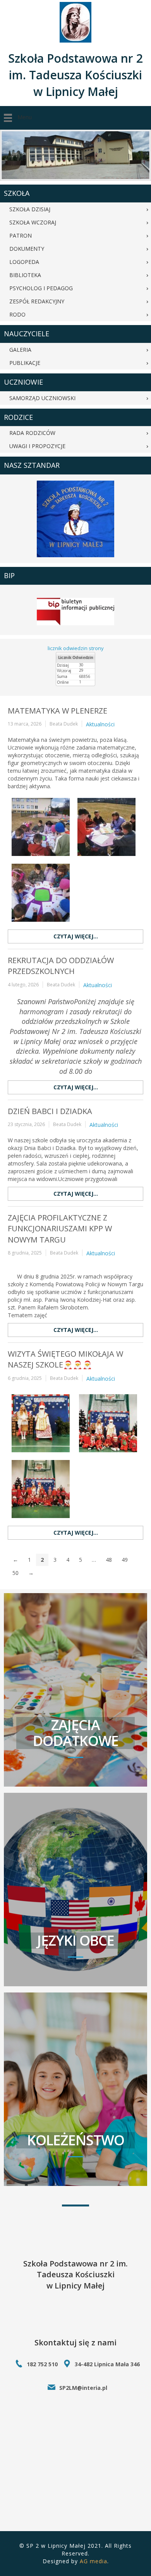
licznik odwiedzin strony (76, 648)
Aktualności (100, 724)
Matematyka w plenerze (57, 711)
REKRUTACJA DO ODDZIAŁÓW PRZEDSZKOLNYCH (61, 966)
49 (125, 1560)
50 (15, 1573)
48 (109, 1560)
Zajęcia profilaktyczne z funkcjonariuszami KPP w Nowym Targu (60, 1229)
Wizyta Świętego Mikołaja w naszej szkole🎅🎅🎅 (65, 1359)
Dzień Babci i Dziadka (50, 1111)
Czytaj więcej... (76, 936)
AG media (94, 2561)
